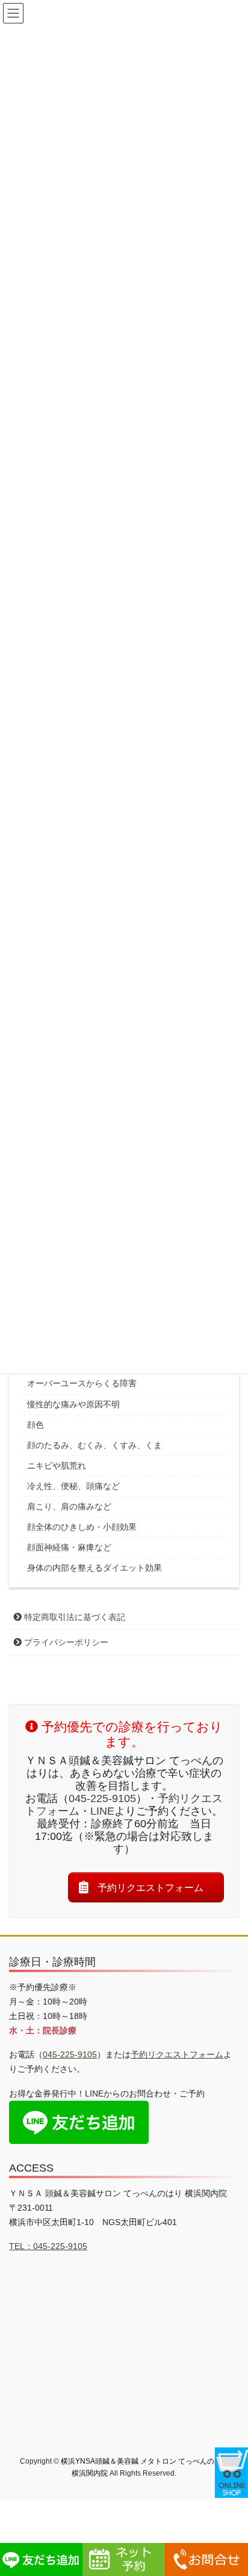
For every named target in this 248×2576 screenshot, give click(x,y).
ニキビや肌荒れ (57, 1466)
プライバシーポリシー (65, 1642)
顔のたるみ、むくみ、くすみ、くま (95, 1445)
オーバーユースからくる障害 (82, 1383)
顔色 (36, 1425)
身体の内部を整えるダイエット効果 (95, 1568)
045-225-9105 (102, 1798)
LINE (102, 1811)
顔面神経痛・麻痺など (69, 1547)
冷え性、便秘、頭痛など (73, 1486)
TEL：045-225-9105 (48, 2246)
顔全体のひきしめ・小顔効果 (82, 1527)
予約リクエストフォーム (177, 2054)
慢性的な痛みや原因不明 (73, 1404)
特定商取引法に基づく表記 (73, 1617)
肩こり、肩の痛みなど (69, 1506)
